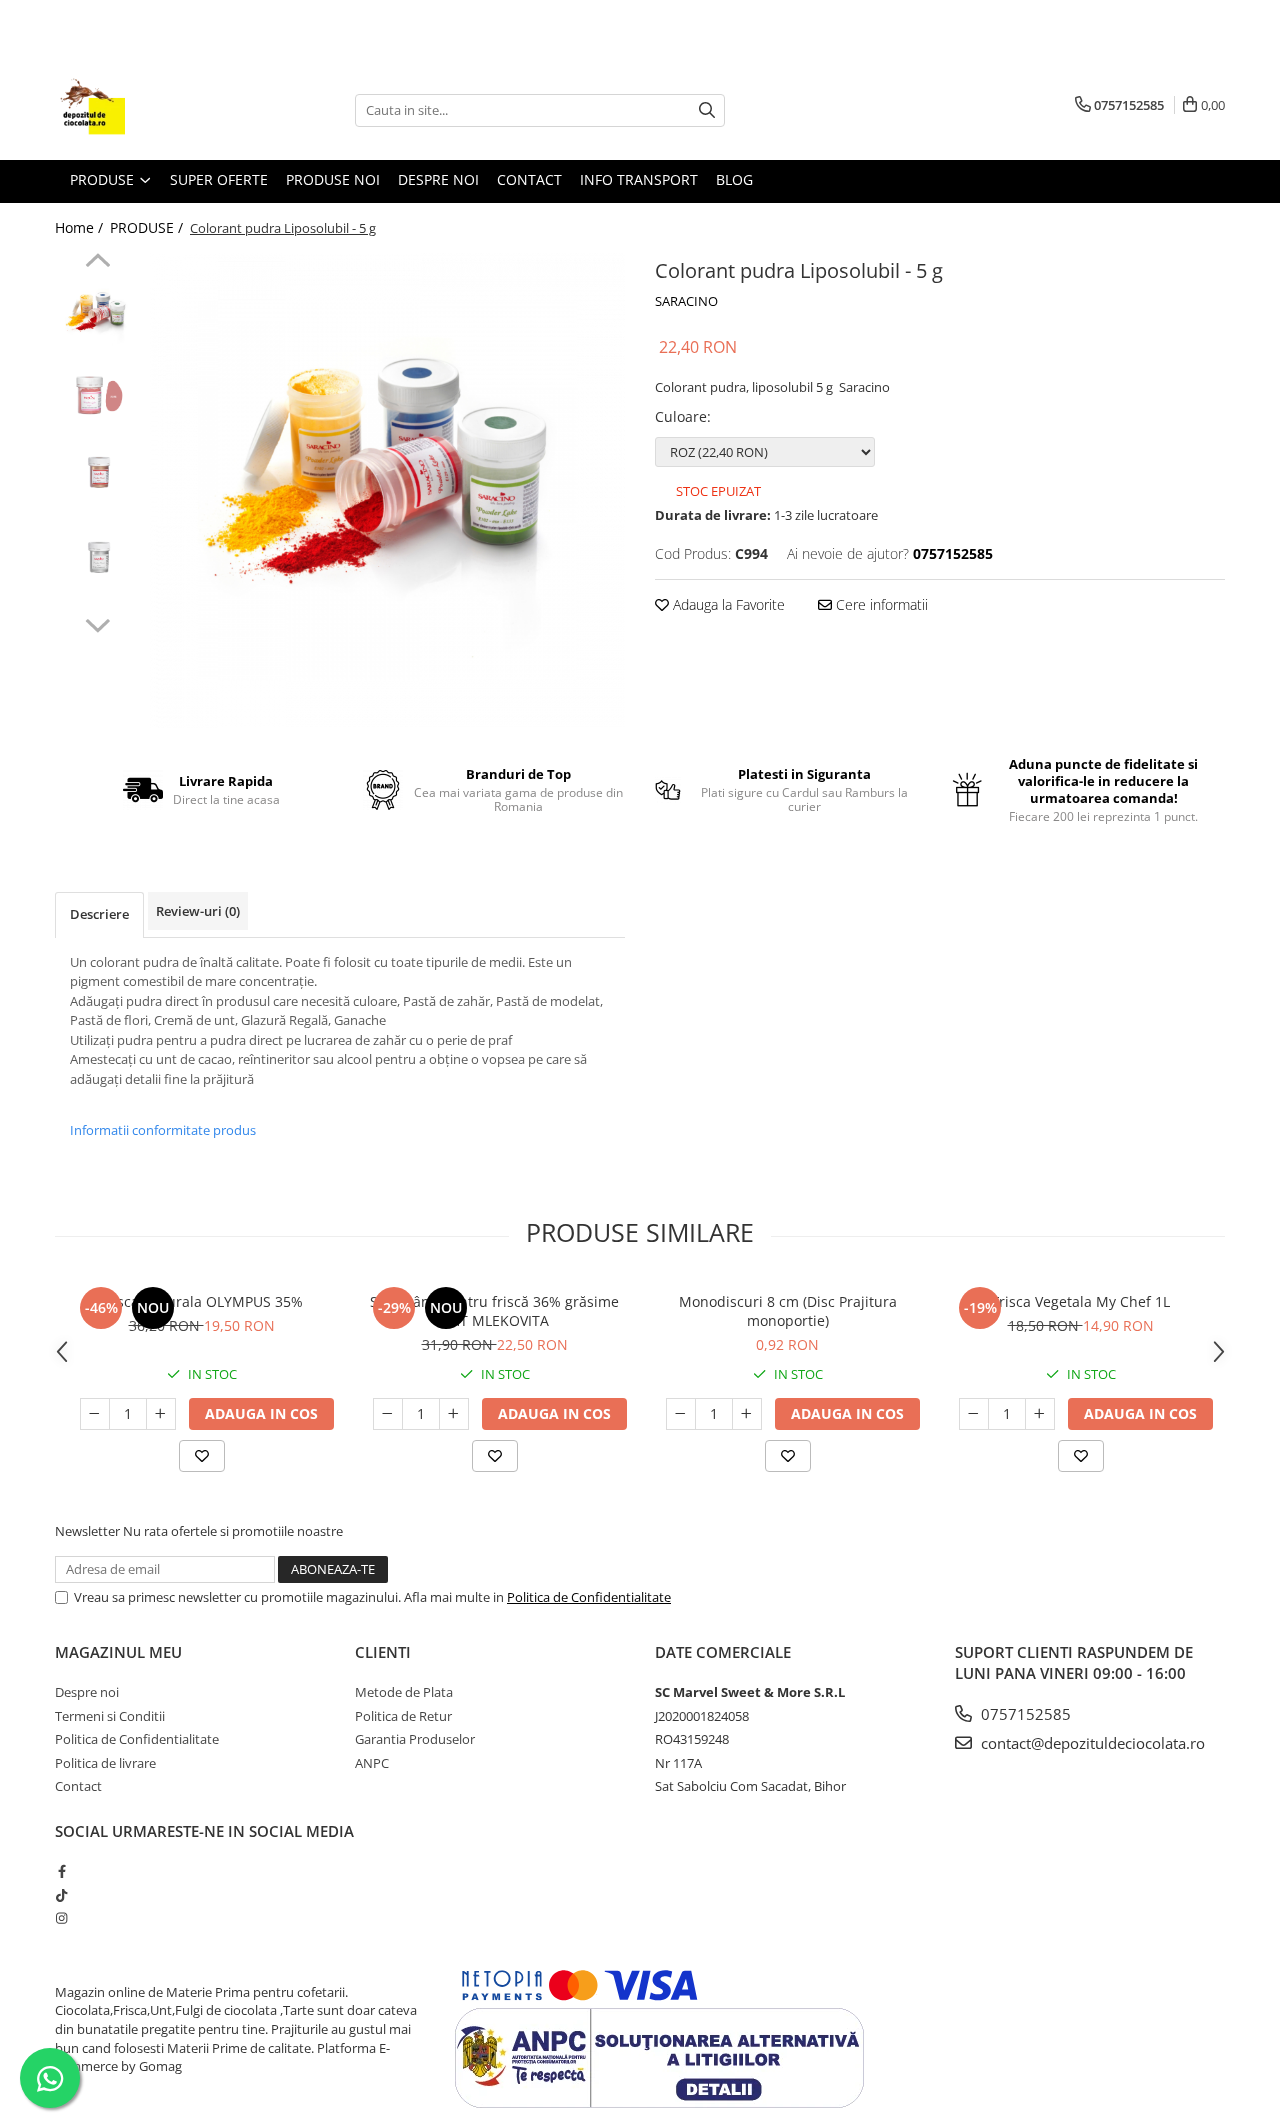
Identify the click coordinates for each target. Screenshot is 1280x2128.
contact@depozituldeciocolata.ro (1091, 1743)
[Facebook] (61, 1871)
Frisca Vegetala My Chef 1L (1081, 1301)
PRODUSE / (148, 227)
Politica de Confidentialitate (589, 1597)
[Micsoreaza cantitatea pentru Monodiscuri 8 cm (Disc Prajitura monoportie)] (681, 1414)
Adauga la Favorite (727, 604)
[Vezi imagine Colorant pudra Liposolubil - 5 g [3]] (97, 570)
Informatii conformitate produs (163, 1130)
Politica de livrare (105, 1763)
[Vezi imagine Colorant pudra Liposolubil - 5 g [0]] (97, 315)
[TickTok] (61, 1895)
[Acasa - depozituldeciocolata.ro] (155, 110)
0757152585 (1024, 1714)
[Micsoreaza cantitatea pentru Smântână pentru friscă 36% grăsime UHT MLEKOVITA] (388, 1414)
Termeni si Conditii (110, 1716)
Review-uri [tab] (198, 911)
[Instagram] (61, 1918)
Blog (734, 179)
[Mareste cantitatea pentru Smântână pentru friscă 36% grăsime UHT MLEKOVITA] (454, 1414)
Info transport (639, 179)
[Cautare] (707, 110)
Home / (81, 227)
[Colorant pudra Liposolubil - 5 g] (387, 490)
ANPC (372, 1763)
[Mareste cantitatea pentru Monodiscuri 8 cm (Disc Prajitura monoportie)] (747, 1414)
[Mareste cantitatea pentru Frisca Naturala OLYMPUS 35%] (161, 1414)
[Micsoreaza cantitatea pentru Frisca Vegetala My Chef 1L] (974, 1414)
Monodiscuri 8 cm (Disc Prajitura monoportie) (788, 1311)
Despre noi (87, 1692)
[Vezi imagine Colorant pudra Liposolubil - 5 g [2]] (97, 485)
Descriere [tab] (99, 914)
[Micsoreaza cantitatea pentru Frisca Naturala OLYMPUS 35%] (95, 1414)
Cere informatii (880, 604)
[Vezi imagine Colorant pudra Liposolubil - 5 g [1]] (97, 400)
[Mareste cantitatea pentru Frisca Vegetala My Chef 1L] (1040, 1414)
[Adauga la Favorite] (202, 1456)
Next (97, 623)
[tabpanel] (387, 490)
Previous (97, 263)
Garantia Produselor (415, 1739)
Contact (529, 179)
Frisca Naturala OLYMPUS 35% (201, 1301)
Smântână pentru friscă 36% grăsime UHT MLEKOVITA (494, 1311)
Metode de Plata (404, 1692)
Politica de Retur (403, 1716)
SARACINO (686, 301)
